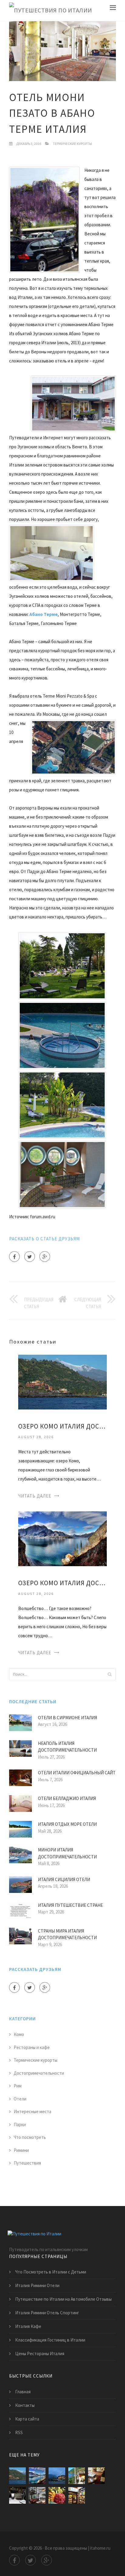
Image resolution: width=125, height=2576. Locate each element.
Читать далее (35, 1496)
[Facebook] (14, 1257)
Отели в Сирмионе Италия (68, 1718)
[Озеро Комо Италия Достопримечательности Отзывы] (62, 1381)
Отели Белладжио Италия (67, 1798)
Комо (19, 2034)
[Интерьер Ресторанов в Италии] (37, 2495)
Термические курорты (72, 144)
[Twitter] (30, 1257)
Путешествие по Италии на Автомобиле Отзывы (63, 2299)
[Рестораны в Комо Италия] (77, 2476)
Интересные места (32, 2111)
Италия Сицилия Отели (64, 1879)
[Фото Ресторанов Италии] (77, 2495)
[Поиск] (110, 1674)
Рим (18, 2086)
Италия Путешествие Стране (70, 1905)
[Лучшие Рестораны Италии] (17, 2495)
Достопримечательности (39, 2073)
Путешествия (27, 2163)
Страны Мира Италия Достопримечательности (67, 1934)
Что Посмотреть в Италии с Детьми (51, 2272)
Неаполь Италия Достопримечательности (67, 1747)
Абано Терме (44, 614)
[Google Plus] (45, 1257)
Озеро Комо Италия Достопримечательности (62, 1583)
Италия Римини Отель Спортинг (47, 2313)
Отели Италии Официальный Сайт (77, 1773)
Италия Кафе (28, 2326)
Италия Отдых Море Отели (67, 1824)
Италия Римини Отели (37, 2285)
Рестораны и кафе (32, 2047)
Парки (20, 2124)
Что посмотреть (30, 2137)
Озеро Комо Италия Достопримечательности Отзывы (62, 1426)
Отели (20, 2099)
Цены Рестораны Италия (40, 2353)
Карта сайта (27, 2419)
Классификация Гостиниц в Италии (50, 2340)
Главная (23, 2392)
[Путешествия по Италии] (51, 10)
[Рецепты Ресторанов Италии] (96, 2476)
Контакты (25, 2405)
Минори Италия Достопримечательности (67, 1853)
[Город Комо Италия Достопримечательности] (57, 2476)
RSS (19, 2432)
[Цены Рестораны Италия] (57, 2495)
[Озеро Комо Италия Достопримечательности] (62, 1538)
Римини (21, 2150)
